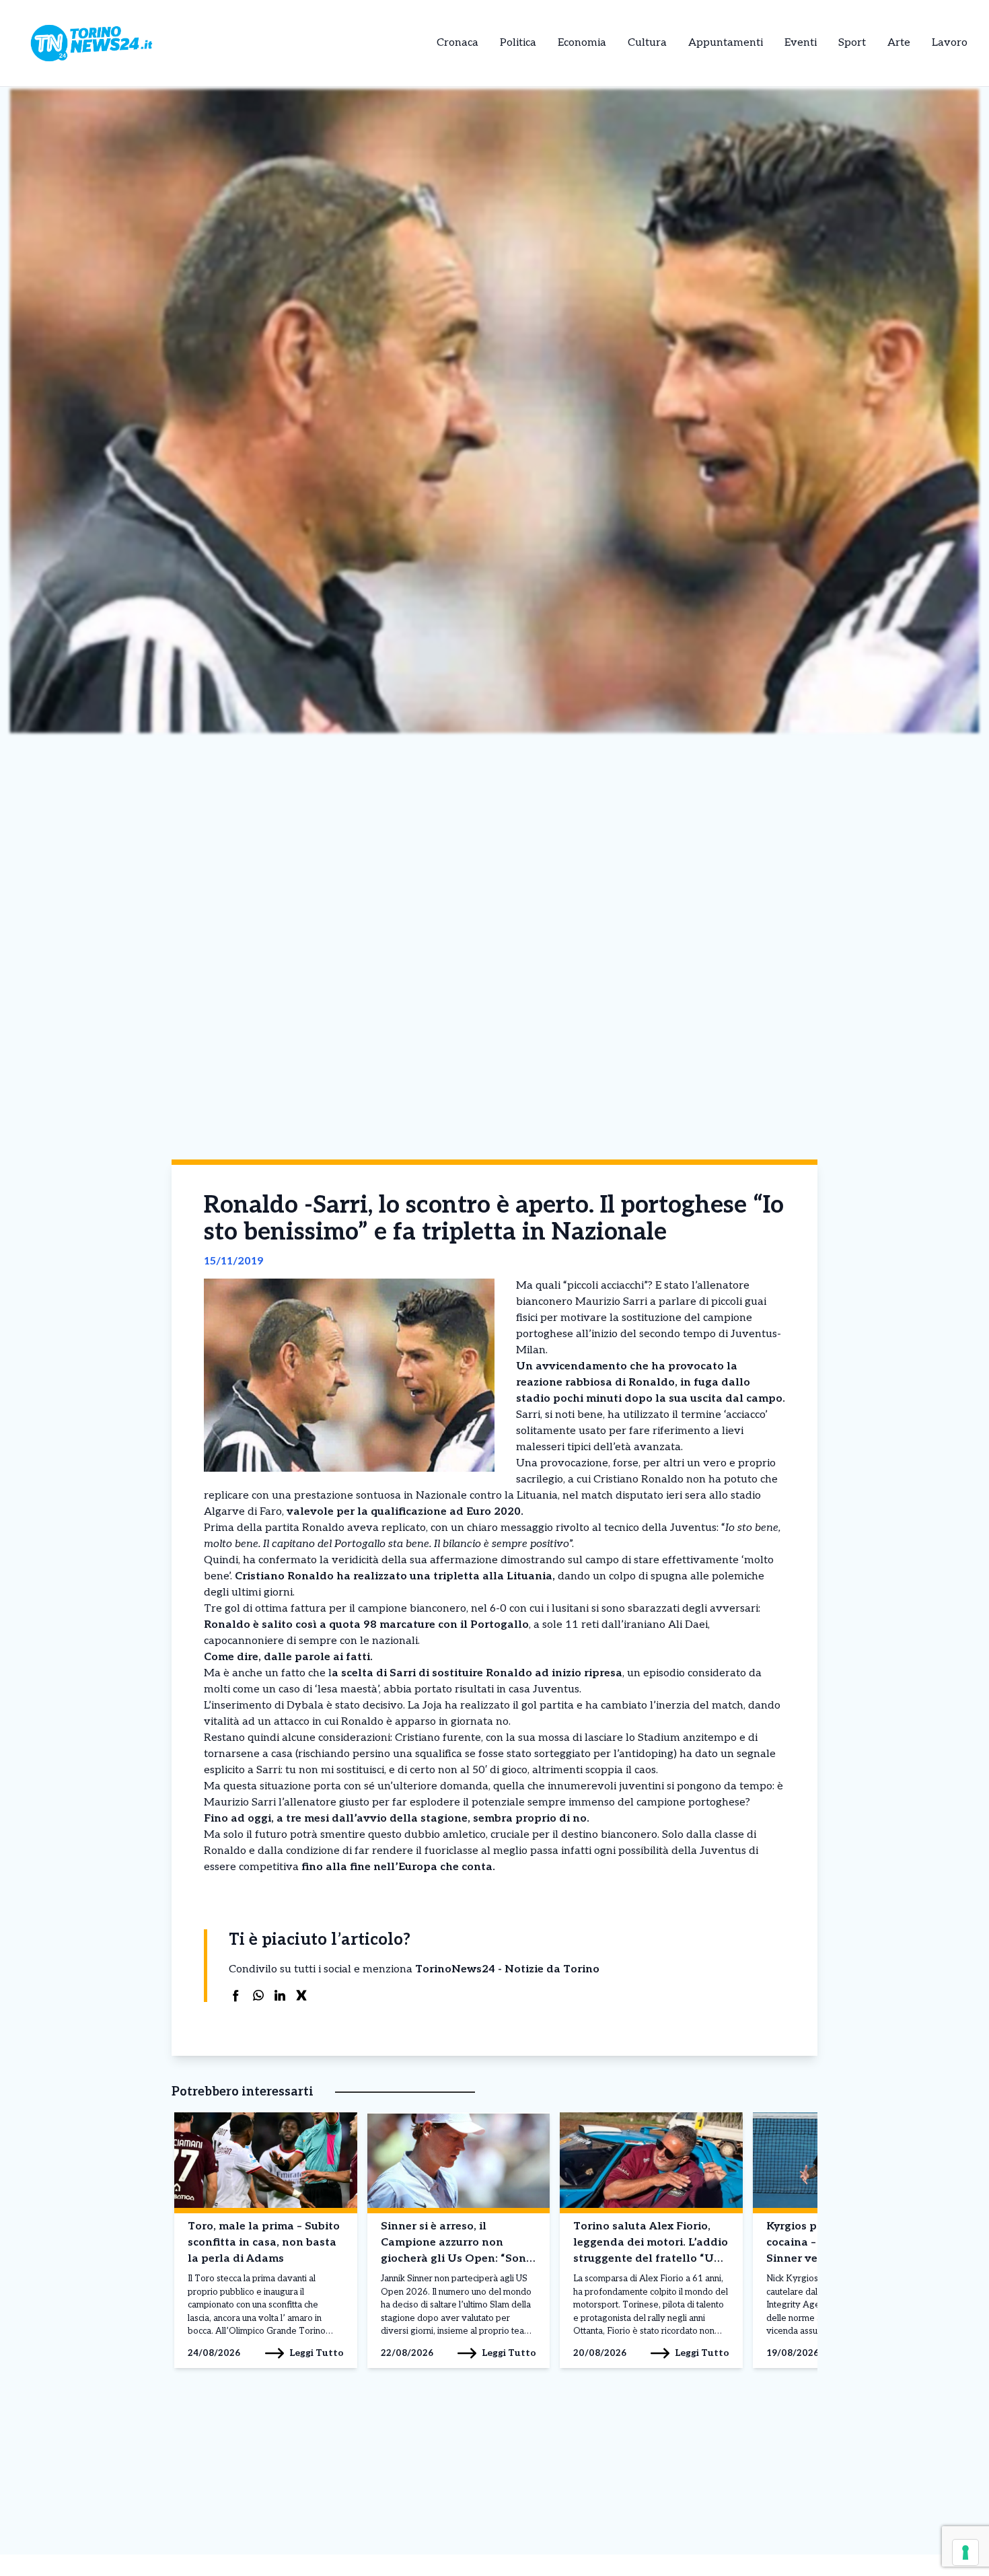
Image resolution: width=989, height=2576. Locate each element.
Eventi (801, 43)
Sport (852, 43)
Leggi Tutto (317, 2353)
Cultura (647, 43)
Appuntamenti (726, 43)
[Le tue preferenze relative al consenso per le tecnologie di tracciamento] (965, 2552)
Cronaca (457, 43)
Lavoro (950, 43)
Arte (899, 43)
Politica (518, 43)
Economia (582, 43)
